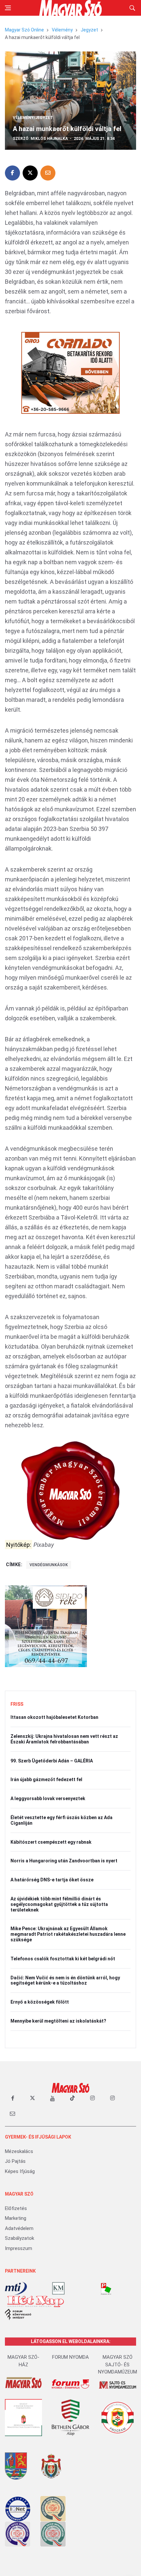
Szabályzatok (20, 2238)
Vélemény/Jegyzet (33, 118)
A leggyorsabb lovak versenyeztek (48, 1798)
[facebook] (12, 2098)
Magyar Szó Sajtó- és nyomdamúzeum (118, 2365)
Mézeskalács (19, 2151)
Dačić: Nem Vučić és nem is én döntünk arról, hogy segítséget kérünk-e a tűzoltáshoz (65, 1980)
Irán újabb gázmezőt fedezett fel (46, 1779)
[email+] (12, 2113)
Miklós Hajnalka (49, 139)
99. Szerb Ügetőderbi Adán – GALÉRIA (52, 1761)
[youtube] (52, 2098)
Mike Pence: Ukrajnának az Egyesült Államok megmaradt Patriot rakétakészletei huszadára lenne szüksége (68, 1934)
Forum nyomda (70, 2357)
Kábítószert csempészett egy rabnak (51, 1842)
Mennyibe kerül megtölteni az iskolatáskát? (58, 2021)
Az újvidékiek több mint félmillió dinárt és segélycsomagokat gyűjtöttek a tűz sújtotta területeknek (59, 1904)
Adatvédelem (19, 2228)
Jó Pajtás (15, 2161)
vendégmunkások (49, 1565)
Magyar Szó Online (24, 30)
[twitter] (32, 2098)
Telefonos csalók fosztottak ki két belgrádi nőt (63, 1959)
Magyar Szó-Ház (23, 2361)
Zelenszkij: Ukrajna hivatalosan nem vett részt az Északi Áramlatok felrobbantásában (64, 1739)
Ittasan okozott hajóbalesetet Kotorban (54, 1717)
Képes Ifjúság (20, 2171)
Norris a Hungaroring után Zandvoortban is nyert (64, 1861)
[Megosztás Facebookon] (12, 173)
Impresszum (19, 2248)
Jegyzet (89, 30)
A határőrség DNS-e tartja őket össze (52, 1880)
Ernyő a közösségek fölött (40, 2002)
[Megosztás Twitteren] (30, 173)
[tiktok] (72, 2098)
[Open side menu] (8, 8)
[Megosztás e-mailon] (48, 173)
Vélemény (62, 30)
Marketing (16, 2218)
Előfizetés (16, 2208)
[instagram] (92, 2098)
